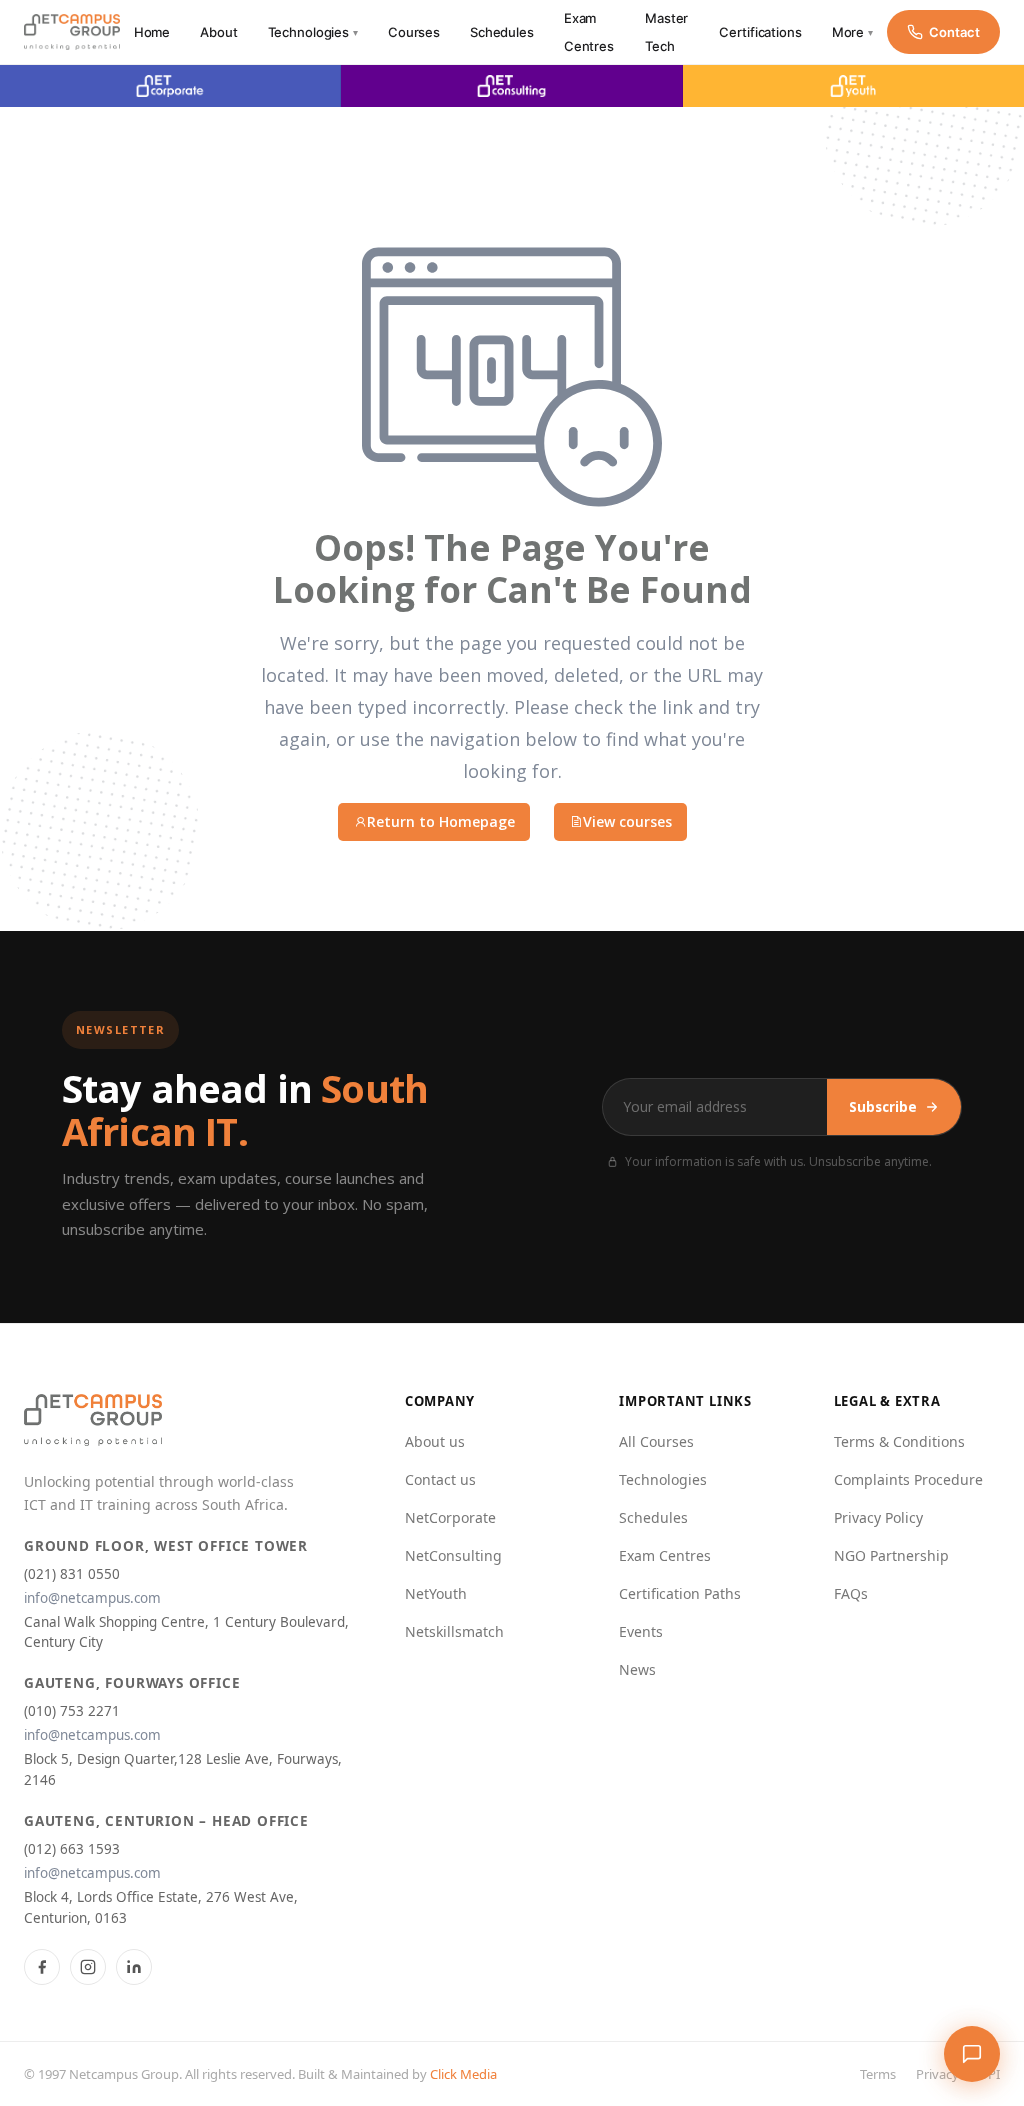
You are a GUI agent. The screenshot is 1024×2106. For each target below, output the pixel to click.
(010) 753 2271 (72, 1711)
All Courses (656, 1441)
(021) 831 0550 (72, 1574)
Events (641, 1631)
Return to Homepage (441, 821)
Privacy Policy (878, 1517)
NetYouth (436, 1593)
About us (435, 1441)
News (637, 1669)
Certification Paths (680, 1593)
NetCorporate (450, 1517)
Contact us (440, 1479)
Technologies (313, 32)
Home (152, 32)
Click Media (463, 2074)
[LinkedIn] (134, 1967)
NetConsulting (453, 1555)
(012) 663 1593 (72, 1849)
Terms (878, 2074)
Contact (954, 32)
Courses (414, 32)
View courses (627, 821)
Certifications (760, 32)
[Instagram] (88, 1967)
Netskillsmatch (454, 1631)
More (852, 32)
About (218, 32)
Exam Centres (665, 1555)
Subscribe (883, 1107)
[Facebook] (42, 1967)
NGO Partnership (891, 1555)
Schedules (502, 32)
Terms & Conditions (899, 1441)
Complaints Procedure (908, 1479)
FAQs (851, 1593)
